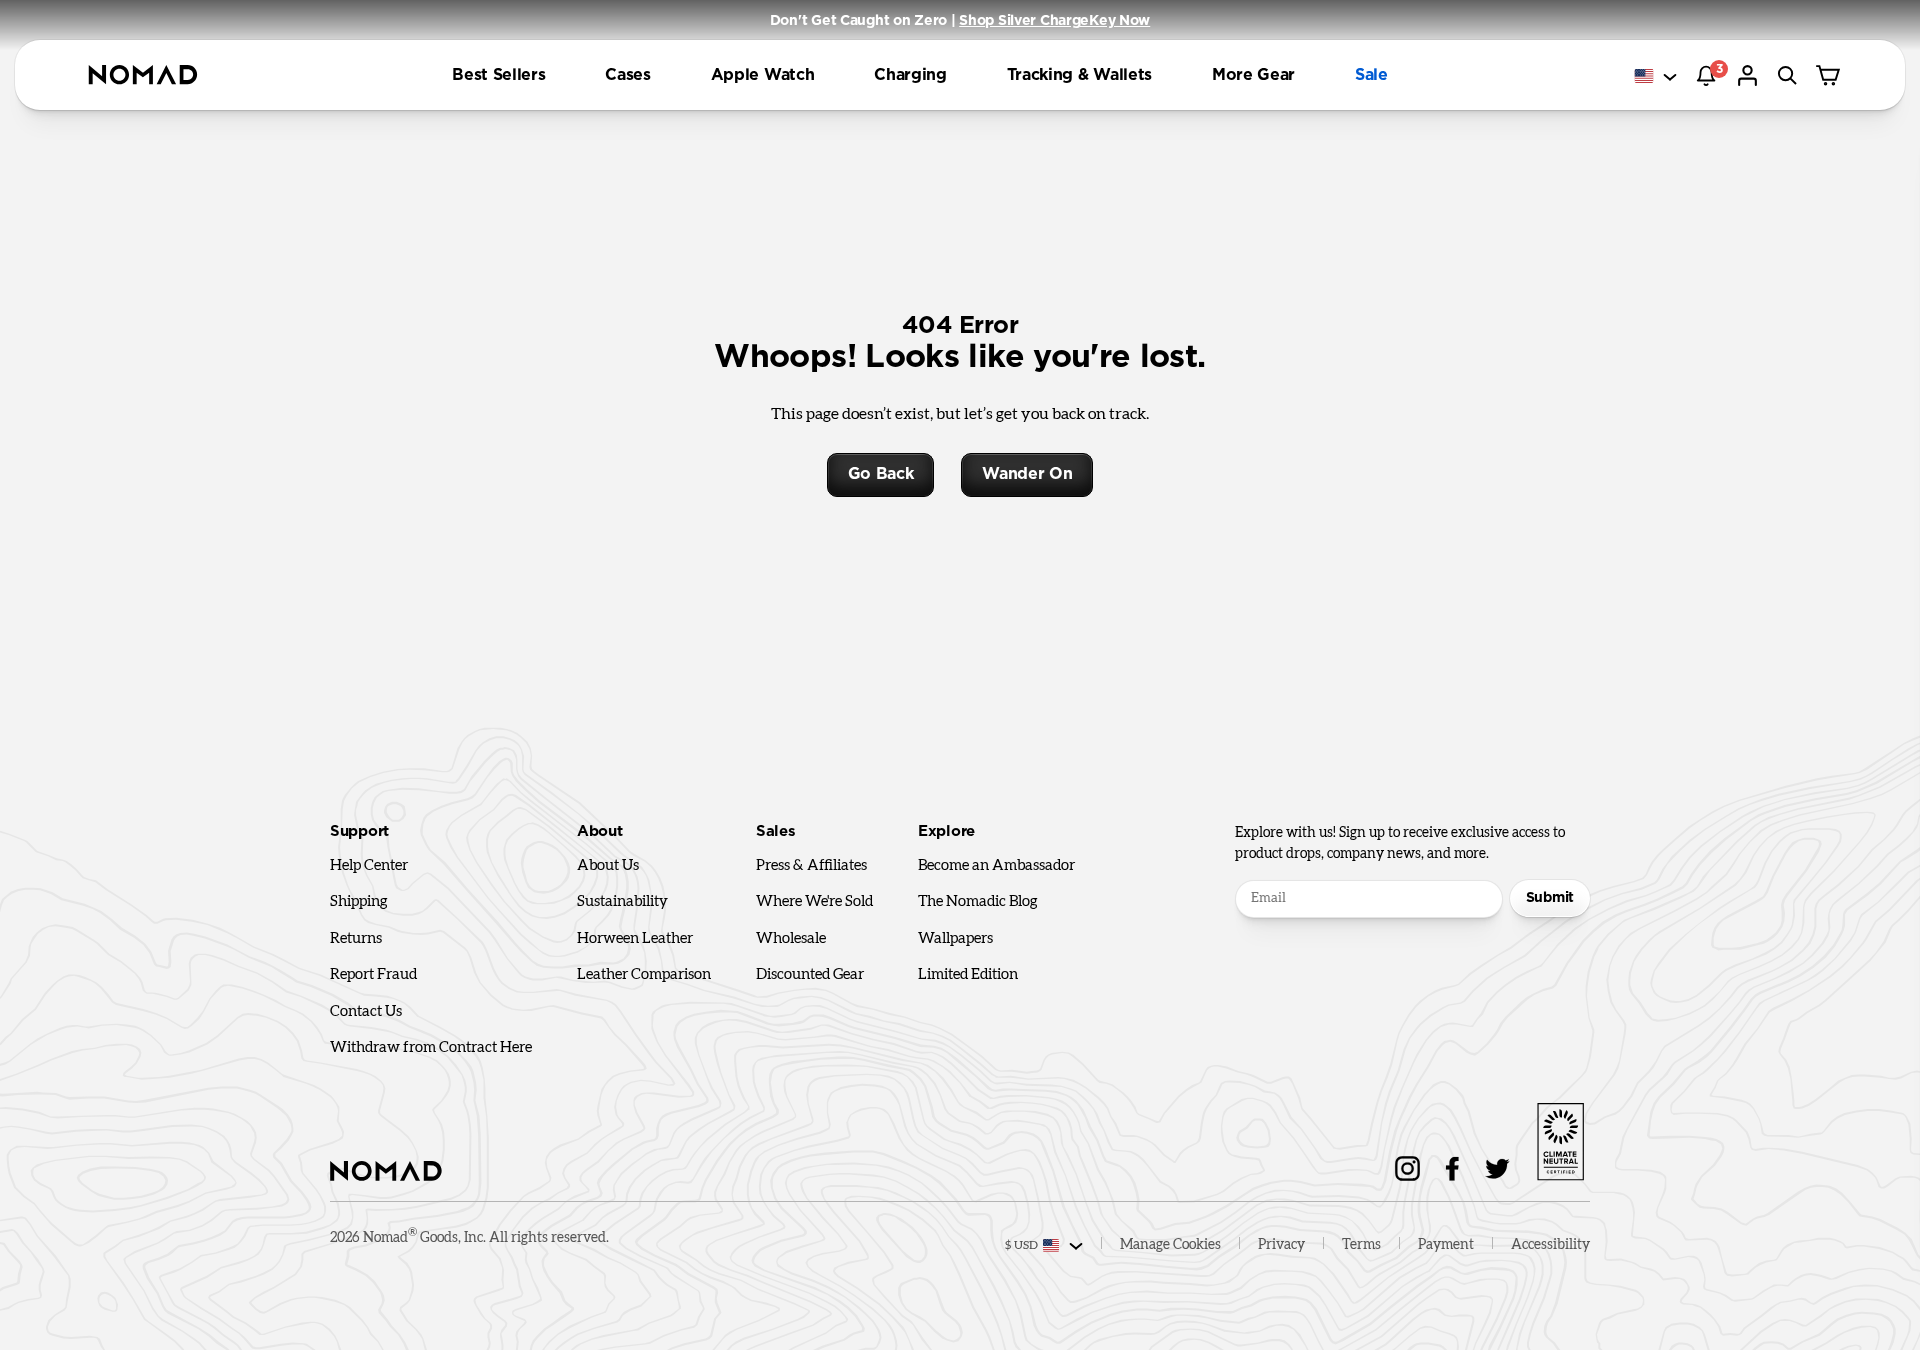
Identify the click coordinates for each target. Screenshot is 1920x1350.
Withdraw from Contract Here (431, 1047)
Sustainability (622, 901)
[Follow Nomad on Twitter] (1497, 1168)
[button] (498, 75)
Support (359, 831)
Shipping (359, 901)
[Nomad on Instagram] (1407, 1168)
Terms (1361, 1245)
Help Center (369, 865)
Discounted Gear (810, 974)
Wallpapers (955, 938)
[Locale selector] (1657, 76)
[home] (143, 75)
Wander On (1027, 474)
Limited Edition (968, 974)
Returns (356, 938)
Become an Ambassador (996, 865)
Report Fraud (373, 974)
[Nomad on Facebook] (1452, 1168)
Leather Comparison (644, 974)
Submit (1550, 898)
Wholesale (791, 938)
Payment (1446, 1245)
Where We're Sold (814, 901)
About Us (608, 865)
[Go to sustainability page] (1560, 1138)
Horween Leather (635, 938)
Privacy (1281, 1245)
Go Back (881, 474)
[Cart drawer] (1830, 75)
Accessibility (1550, 1245)
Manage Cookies (1170, 1245)
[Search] (1790, 75)
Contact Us (366, 1011)
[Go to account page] (1750, 75)
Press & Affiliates (811, 865)
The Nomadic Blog (978, 901)
